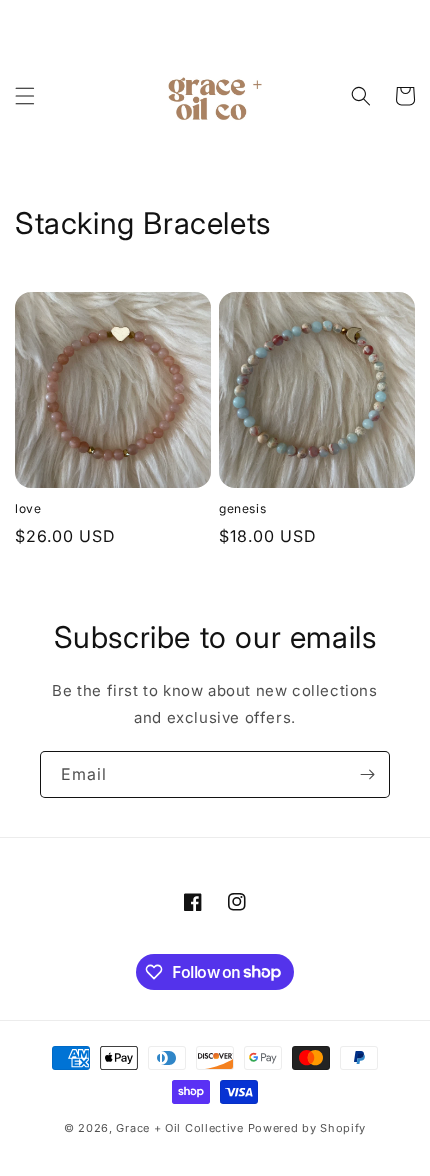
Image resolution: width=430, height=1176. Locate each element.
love (28, 508)
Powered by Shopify (307, 1128)
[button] (25, 96)
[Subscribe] (367, 774)
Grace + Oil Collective (179, 1128)
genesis (242, 508)
